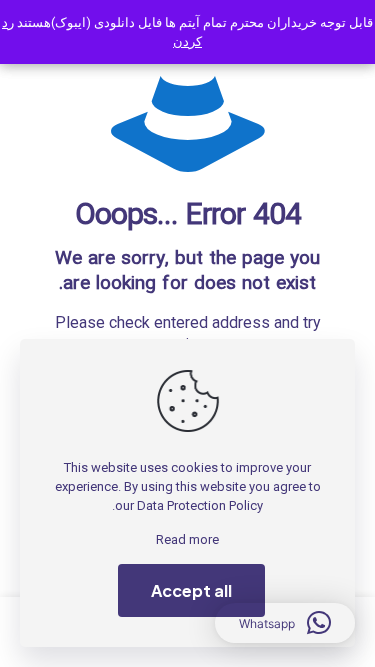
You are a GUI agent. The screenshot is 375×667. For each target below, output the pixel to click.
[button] (285, 623)
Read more (187, 539)
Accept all (191, 590)
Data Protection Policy (200, 505)
